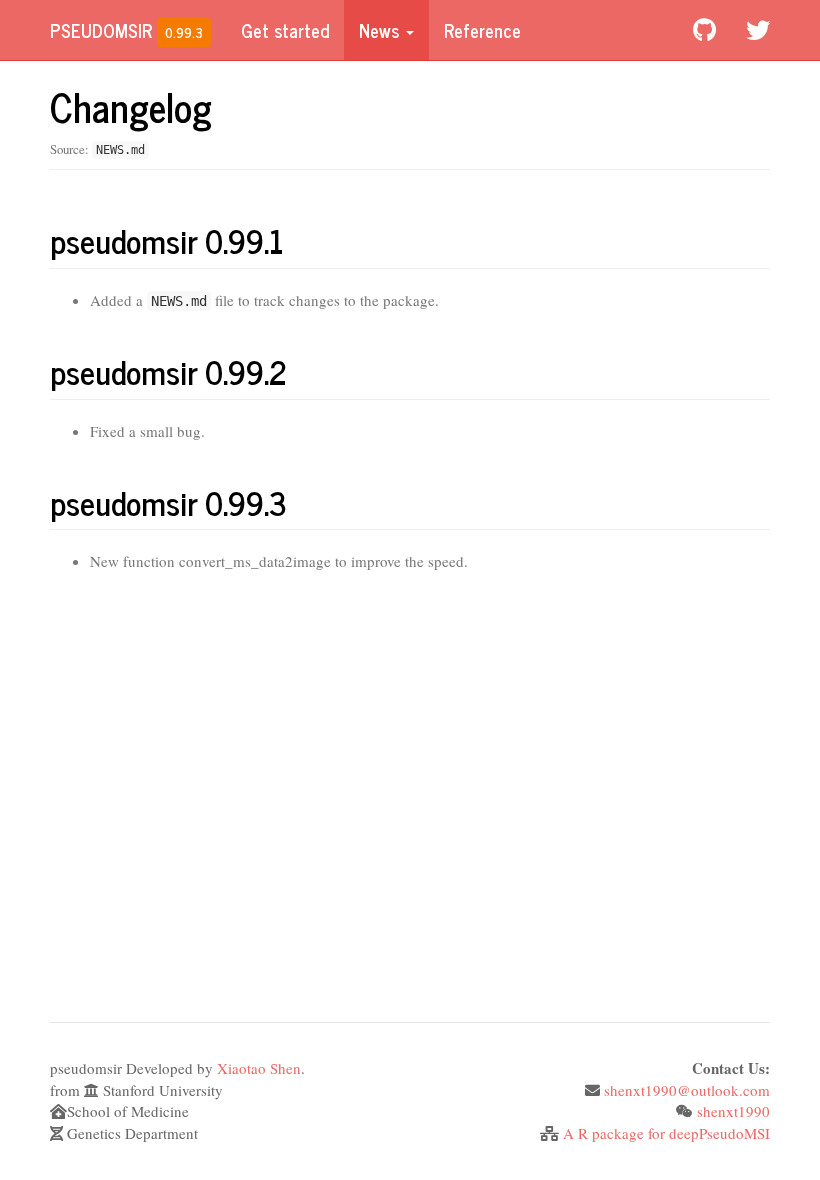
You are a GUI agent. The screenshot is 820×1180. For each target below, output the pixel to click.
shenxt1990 (733, 1111)
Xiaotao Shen (259, 1068)
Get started (285, 30)
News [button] (381, 30)
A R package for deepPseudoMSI (666, 1133)
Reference (482, 30)
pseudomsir (101, 30)
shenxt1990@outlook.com (687, 1090)
